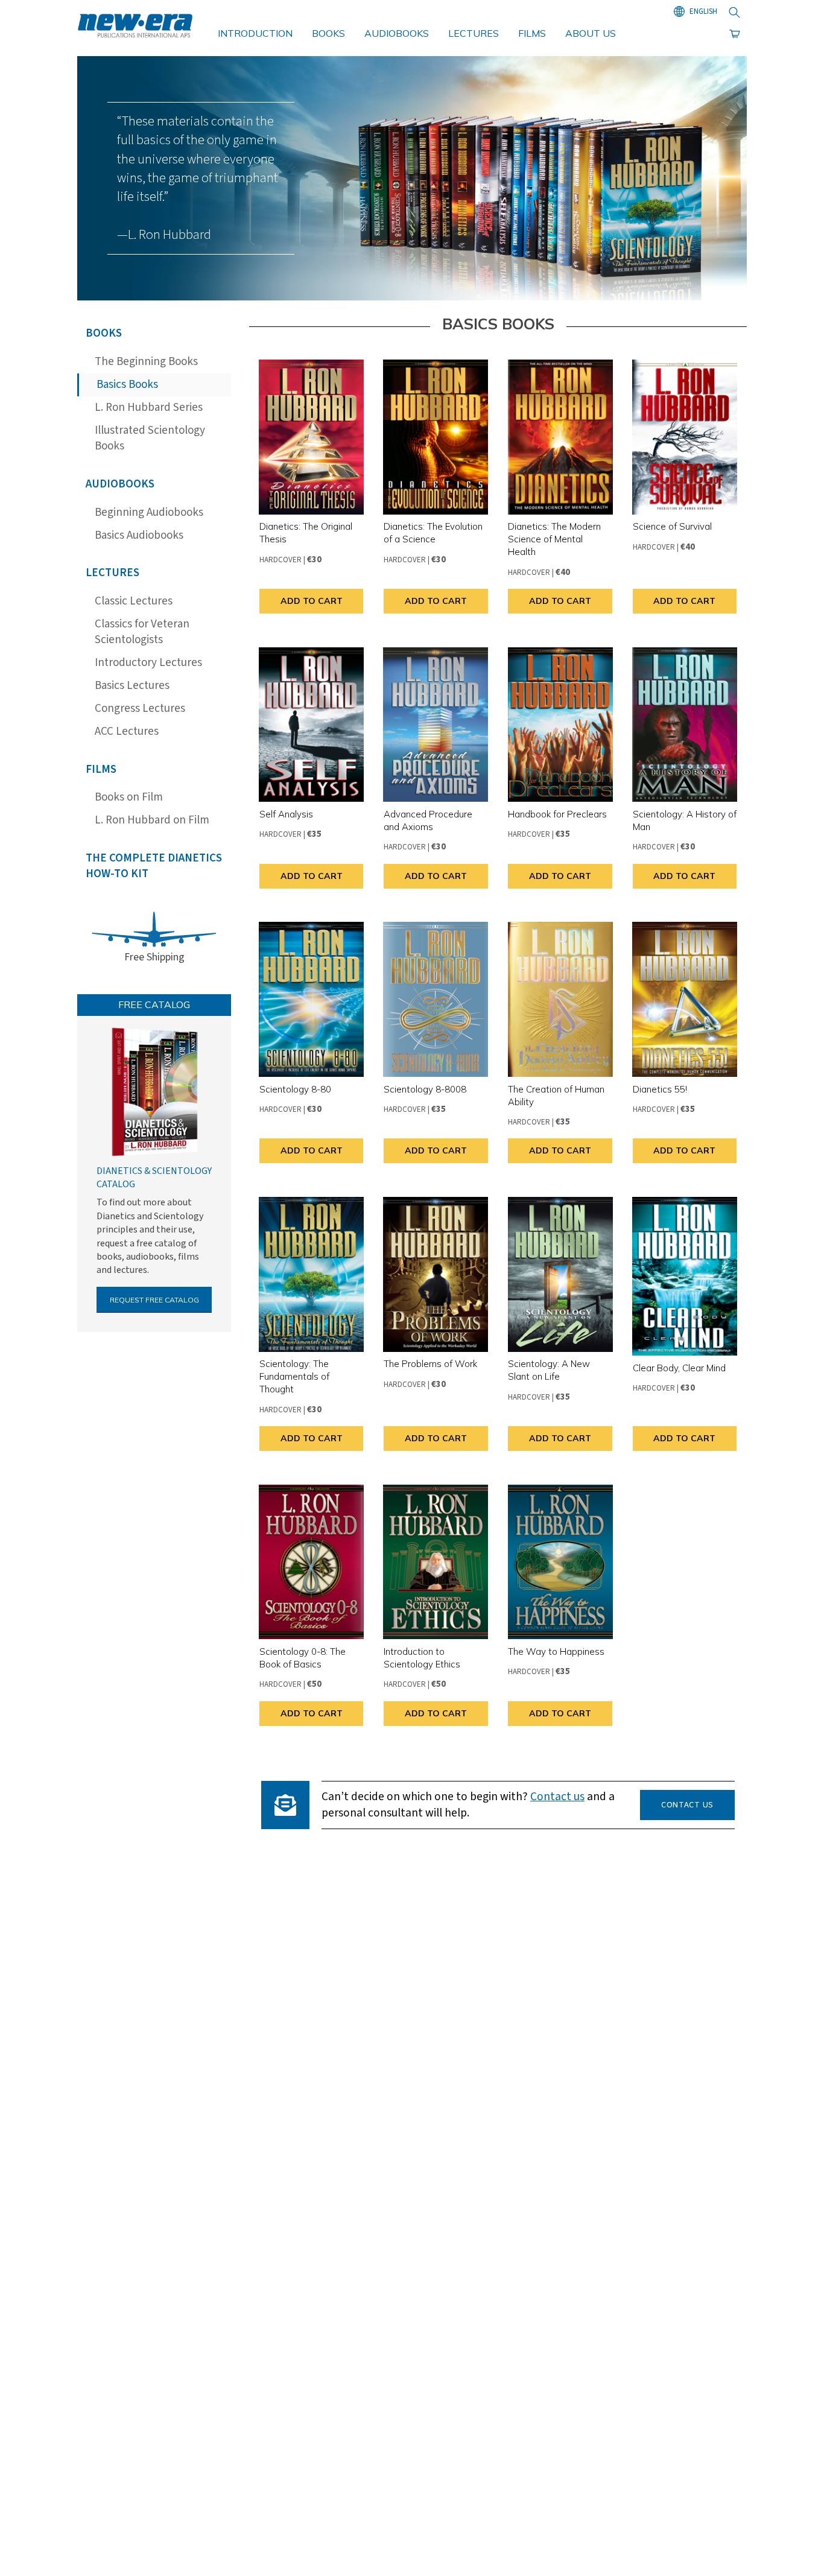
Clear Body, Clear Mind (679, 1368)
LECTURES (474, 33)
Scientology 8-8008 (425, 1089)
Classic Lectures (134, 601)
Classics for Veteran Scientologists (142, 632)
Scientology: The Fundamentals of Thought (294, 1376)
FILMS (532, 33)
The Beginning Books (146, 362)
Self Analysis (286, 814)
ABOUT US (591, 33)
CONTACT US (687, 1805)
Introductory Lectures (148, 663)
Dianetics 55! (660, 1089)
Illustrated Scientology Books (150, 439)
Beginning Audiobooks (149, 512)
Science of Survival (672, 526)
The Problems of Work (430, 1364)
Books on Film (129, 797)
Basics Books (127, 385)
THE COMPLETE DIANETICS (154, 866)
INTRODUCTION (255, 33)
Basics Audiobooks (139, 535)
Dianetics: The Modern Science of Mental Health (554, 539)
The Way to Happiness (556, 1651)
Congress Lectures (140, 709)
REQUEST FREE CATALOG (154, 1300)
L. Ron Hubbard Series (149, 408)
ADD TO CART (312, 601)
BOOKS (328, 33)
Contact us (557, 1797)
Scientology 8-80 (295, 1089)
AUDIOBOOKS (397, 33)
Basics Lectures (132, 686)
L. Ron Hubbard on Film (152, 820)
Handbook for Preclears (557, 814)
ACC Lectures (127, 731)
